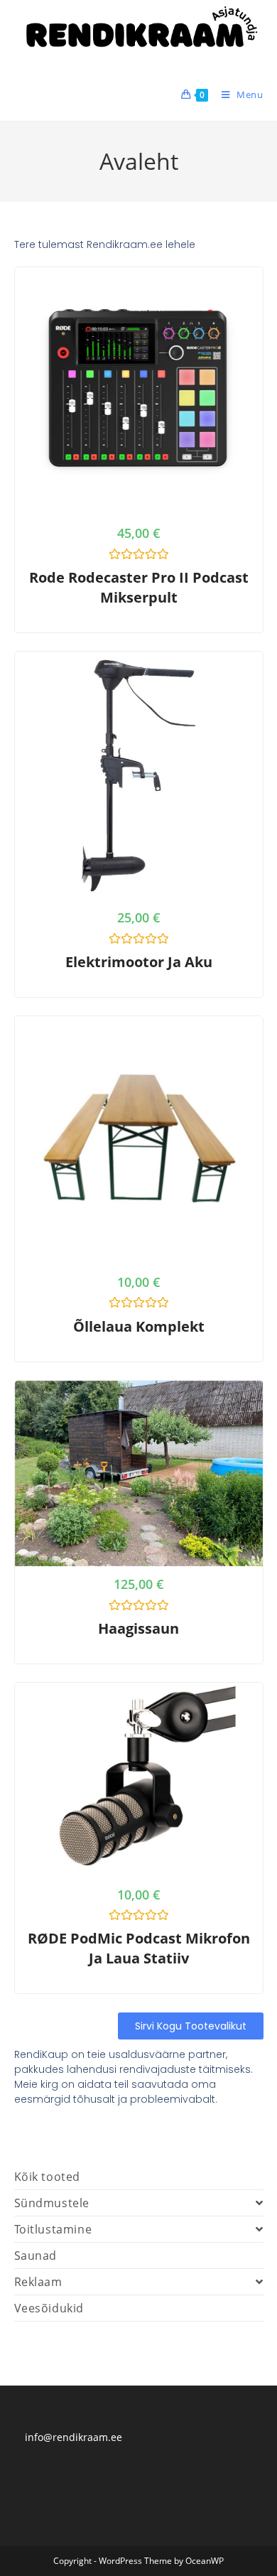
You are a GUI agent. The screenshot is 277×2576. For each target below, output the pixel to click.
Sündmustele (52, 2203)
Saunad (36, 2256)
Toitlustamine (53, 2229)
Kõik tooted (48, 2177)
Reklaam (38, 2282)
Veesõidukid (49, 2308)
